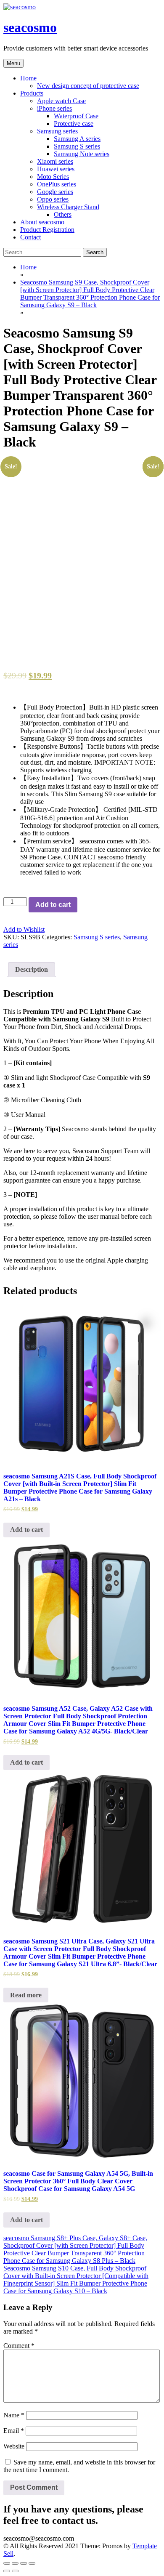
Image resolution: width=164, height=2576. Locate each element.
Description (32, 969)
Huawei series (56, 169)
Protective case (74, 124)
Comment (19, 2346)
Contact (30, 237)
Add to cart (53, 905)
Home (28, 78)
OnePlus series (57, 184)
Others (63, 214)
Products (32, 93)
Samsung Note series (82, 154)
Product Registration (47, 230)
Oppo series (53, 199)
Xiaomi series (55, 161)
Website (14, 2446)
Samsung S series (77, 146)
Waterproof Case (76, 116)
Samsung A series (77, 139)
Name (14, 2415)
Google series (55, 192)
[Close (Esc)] (7, 2563)
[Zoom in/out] (32, 2563)
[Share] (15, 2563)
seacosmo (30, 27)
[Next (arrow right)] (15, 2571)
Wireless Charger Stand (68, 207)
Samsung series (57, 131)
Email (14, 2431)
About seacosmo (42, 222)
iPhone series (54, 108)
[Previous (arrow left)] (7, 2571)
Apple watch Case (61, 101)
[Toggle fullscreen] (24, 2563)
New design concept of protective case (88, 86)
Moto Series (53, 177)
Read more (26, 1995)
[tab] (32, 970)
